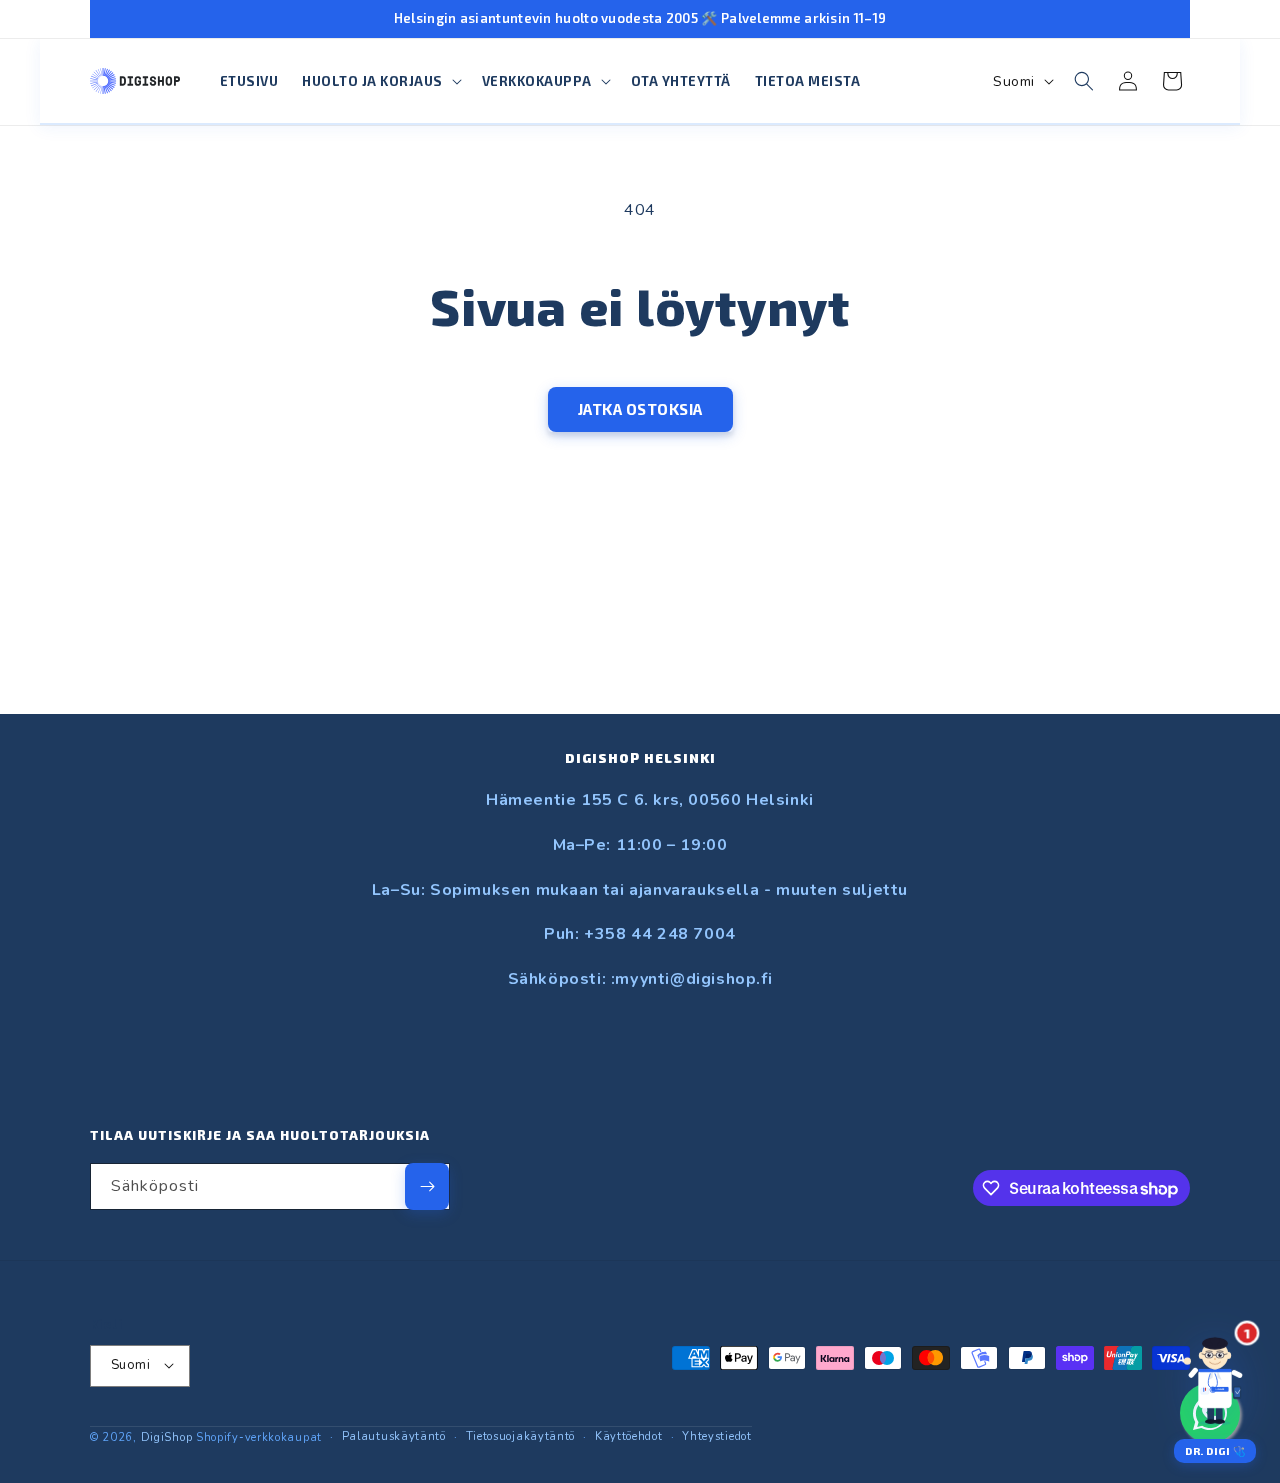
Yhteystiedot (716, 1435)
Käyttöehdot (629, 1435)
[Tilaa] (427, 1186)
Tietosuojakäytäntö (521, 1435)
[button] (380, 81)
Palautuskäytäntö (394, 1435)
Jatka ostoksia (640, 409)
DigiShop (167, 1436)
